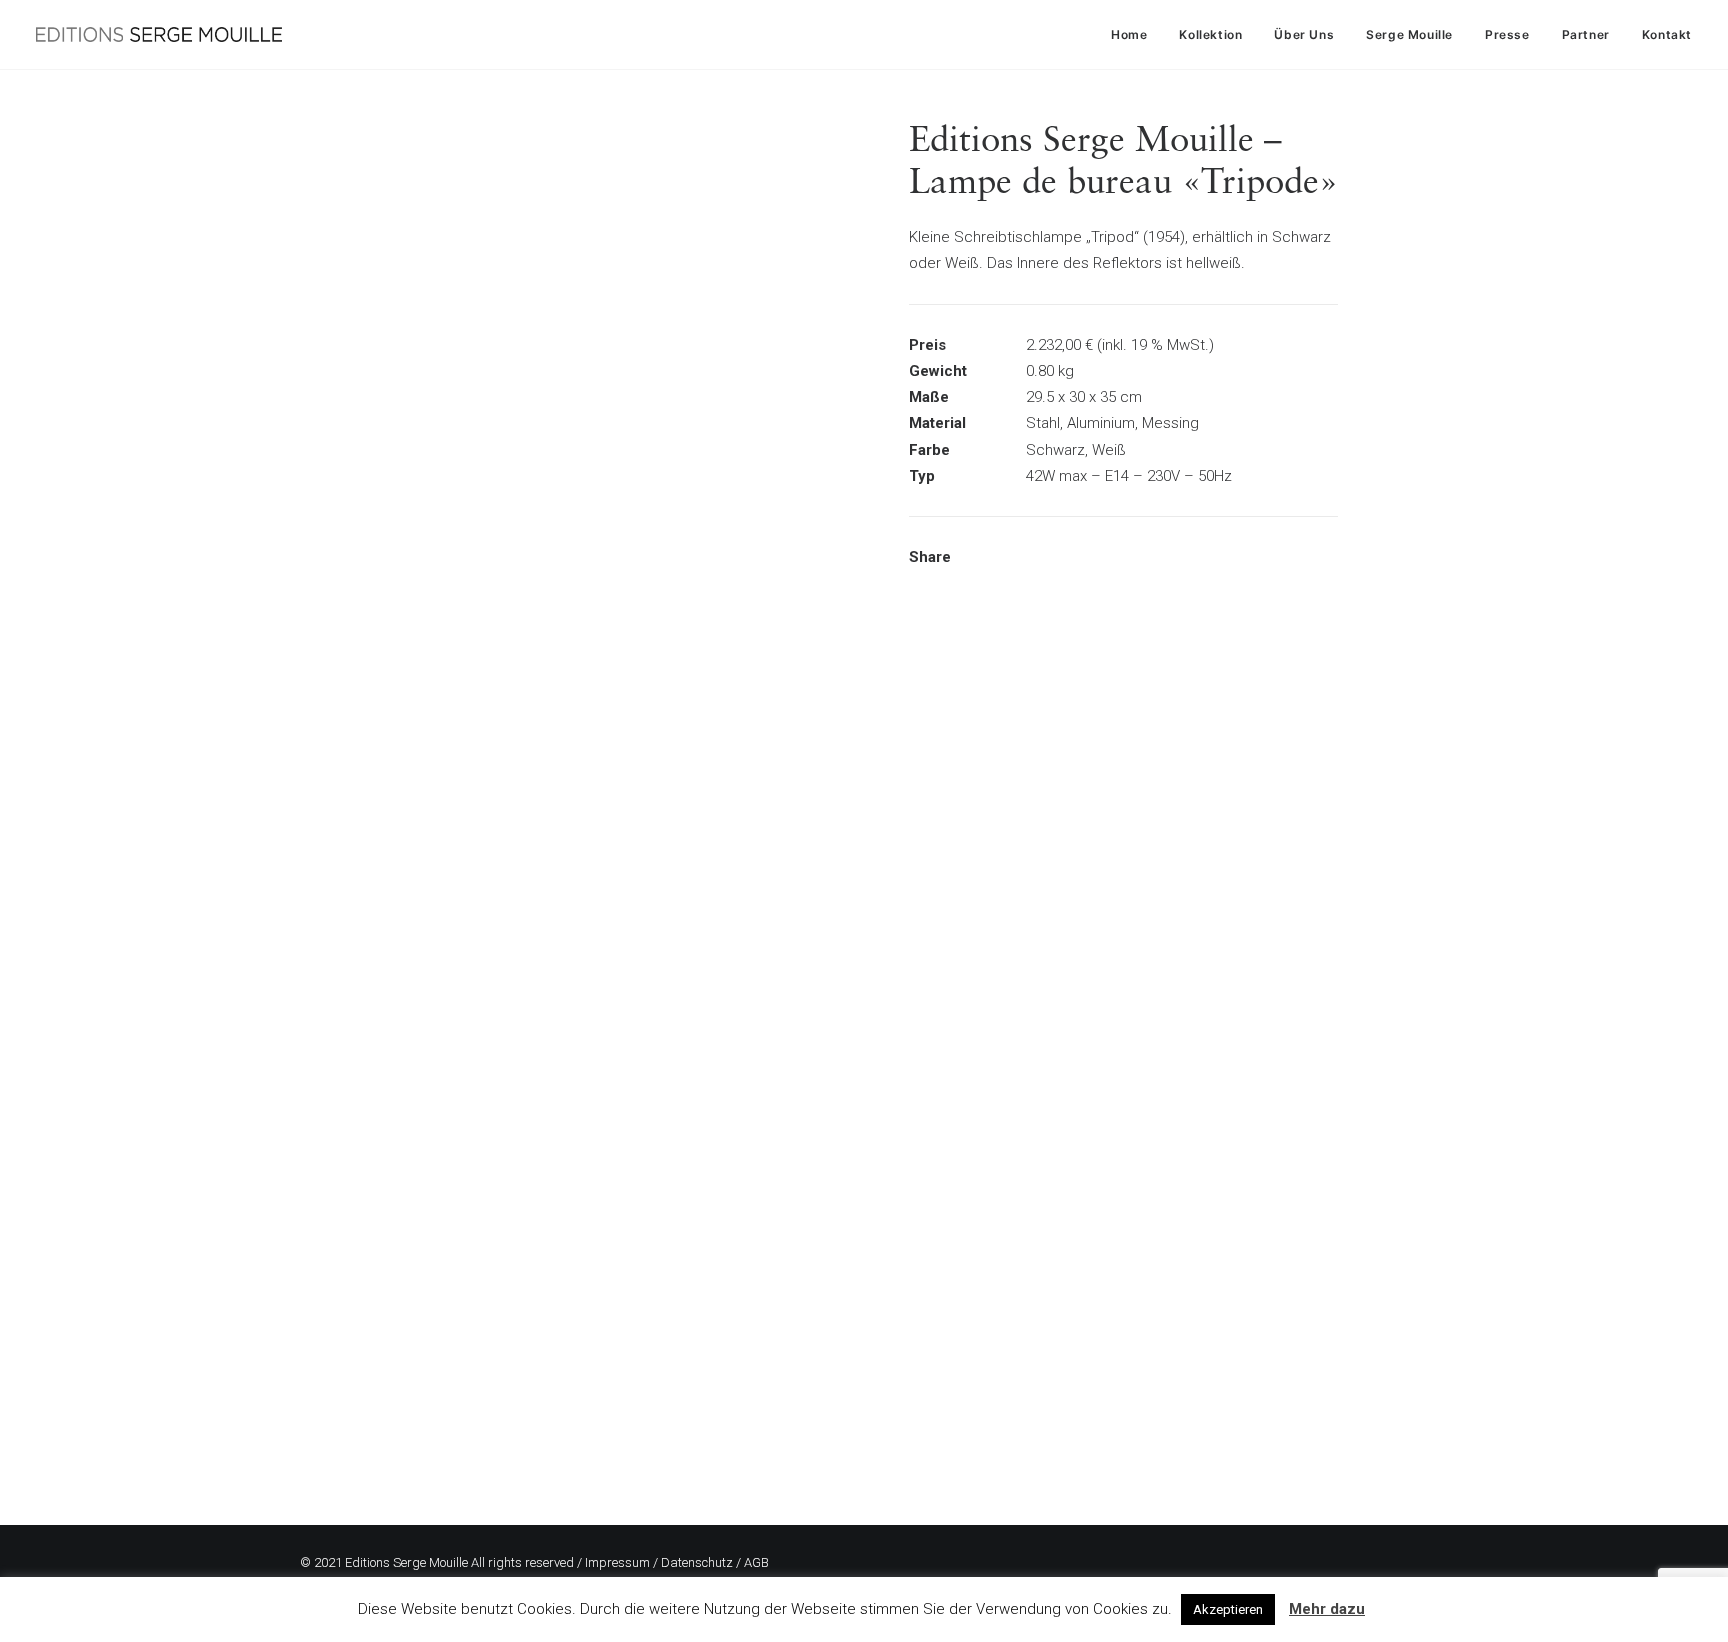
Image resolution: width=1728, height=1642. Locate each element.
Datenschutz (697, 1562)
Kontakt (1667, 34)
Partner (1586, 34)
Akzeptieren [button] (1228, 1609)
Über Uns (1304, 34)
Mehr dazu (1327, 1609)
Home (1129, 34)
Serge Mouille (1409, 34)
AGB (756, 1562)
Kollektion (1210, 34)
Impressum (617, 1562)
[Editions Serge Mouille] (159, 34)
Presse (1507, 34)
